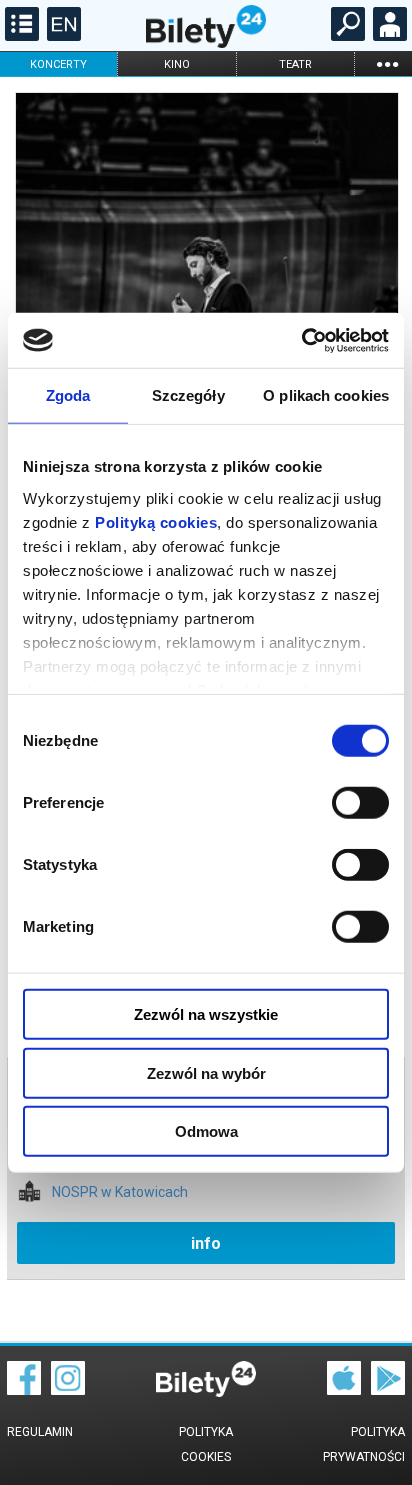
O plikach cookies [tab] (326, 395)
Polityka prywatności (364, 1444)
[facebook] (24, 1390)
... (387, 63)
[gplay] (388, 1390)
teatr (295, 64)
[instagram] (68, 1390)
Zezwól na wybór (206, 1072)
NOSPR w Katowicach (120, 1192)
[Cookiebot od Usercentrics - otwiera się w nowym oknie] (301, 340)
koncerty (58, 64)
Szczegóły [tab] (188, 395)
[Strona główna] (206, 43)
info (206, 1243)
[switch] (360, 803)
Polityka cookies (206, 1444)
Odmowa (206, 1131)
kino (177, 64)
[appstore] (344, 1390)
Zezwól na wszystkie (206, 1014)
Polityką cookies (156, 521)
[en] (61, 36)
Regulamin (40, 1432)
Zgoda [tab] (68, 395)
